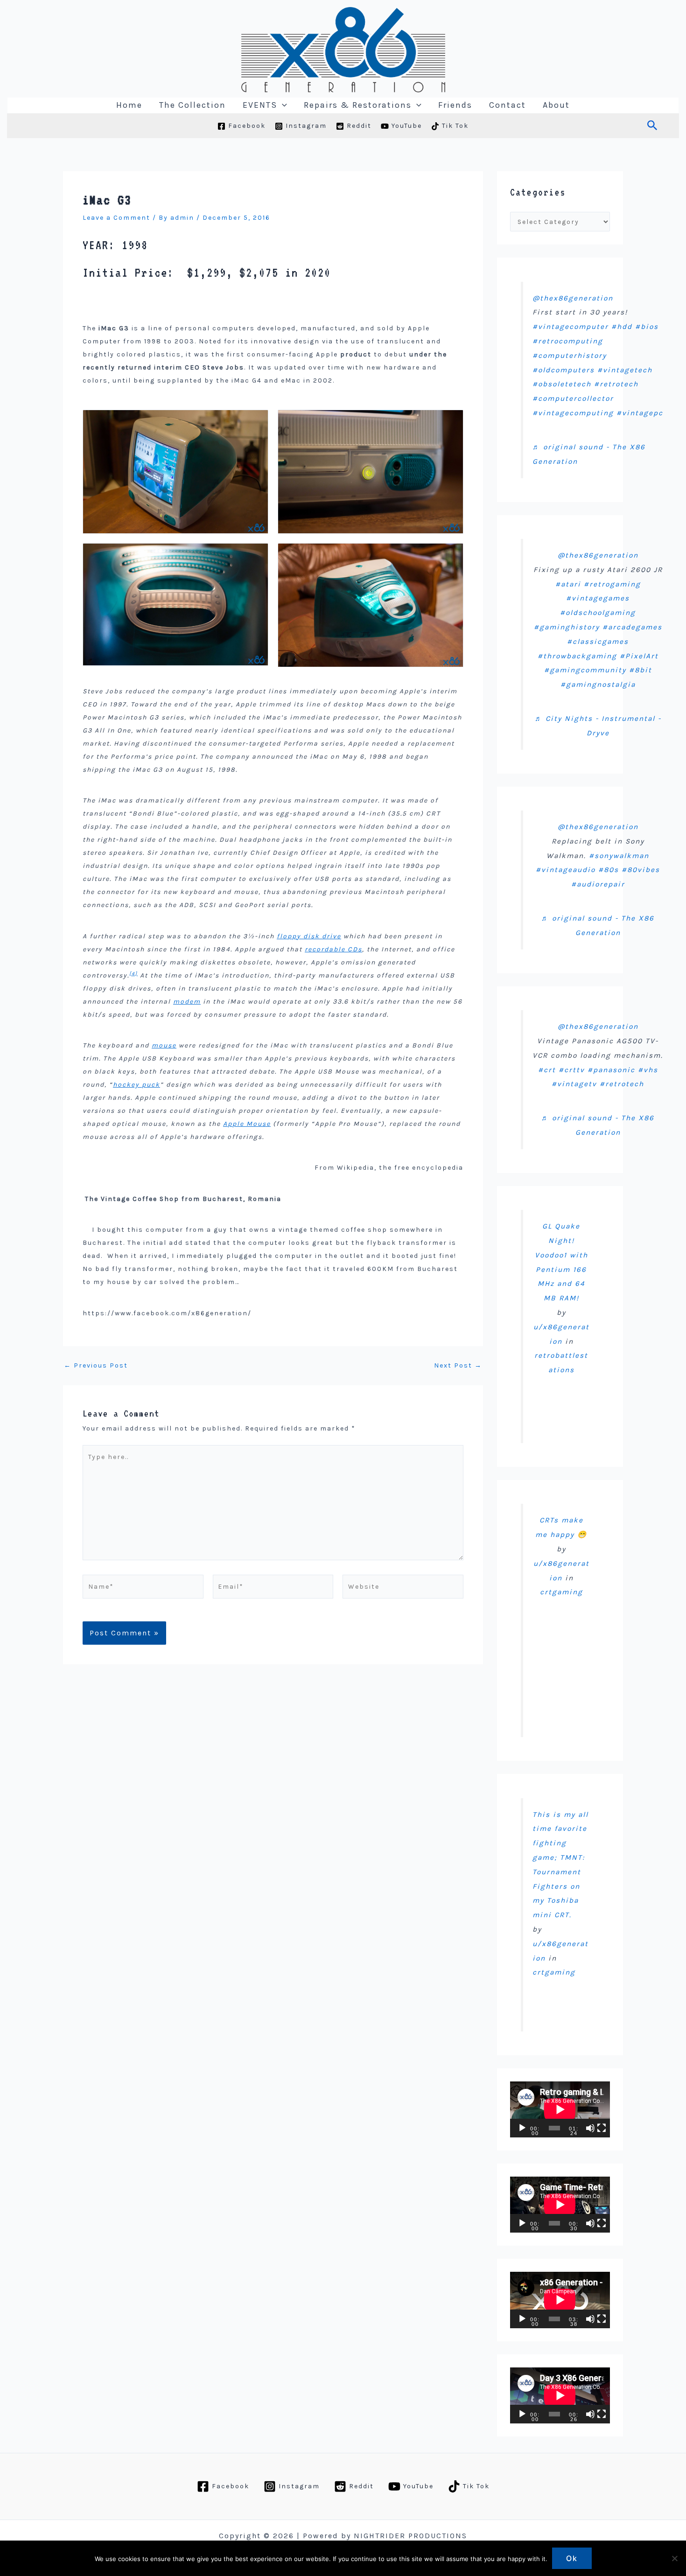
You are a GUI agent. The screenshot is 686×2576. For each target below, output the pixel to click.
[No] (674, 2558)
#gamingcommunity (585, 670)
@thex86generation (573, 298)
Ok (572, 2558)
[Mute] (590, 2128)
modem (187, 1002)
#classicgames (598, 642)
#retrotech (616, 384)
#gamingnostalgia (598, 684)
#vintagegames (598, 598)
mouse (164, 1045)
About (556, 105)
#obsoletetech (562, 384)
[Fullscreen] (602, 2128)
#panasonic (611, 1070)
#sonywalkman (619, 856)
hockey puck (136, 1085)
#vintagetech (625, 370)
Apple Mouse (247, 1124)
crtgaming (561, 1592)
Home (129, 105)
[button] (282, 105)
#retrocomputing (568, 341)
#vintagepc (640, 413)
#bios (647, 327)
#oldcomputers (563, 370)
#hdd (622, 327)
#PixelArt (639, 656)
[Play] (522, 2128)
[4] (133, 974)
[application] (560, 2109)
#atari (568, 584)
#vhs (648, 1070)
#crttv (572, 1070)
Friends (455, 105)
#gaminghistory (567, 627)
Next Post (458, 1366)
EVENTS (260, 105)
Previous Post (96, 1366)
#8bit (640, 670)
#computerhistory (570, 356)
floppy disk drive (309, 936)
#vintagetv (574, 1084)
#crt (547, 1070)
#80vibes (641, 870)
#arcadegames (632, 627)
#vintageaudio (566, 870)
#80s (609, 870)
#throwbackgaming (577, 656)
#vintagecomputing (573, 413)
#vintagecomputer (570, 327)
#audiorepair (598, 884)
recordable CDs (333, 949)
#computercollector (573, 398)
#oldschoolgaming (598, 613)
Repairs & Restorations (358, 105)
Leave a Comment (116, 218)
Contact (507, 105)
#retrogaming (612, 584)
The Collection (192, 105)
